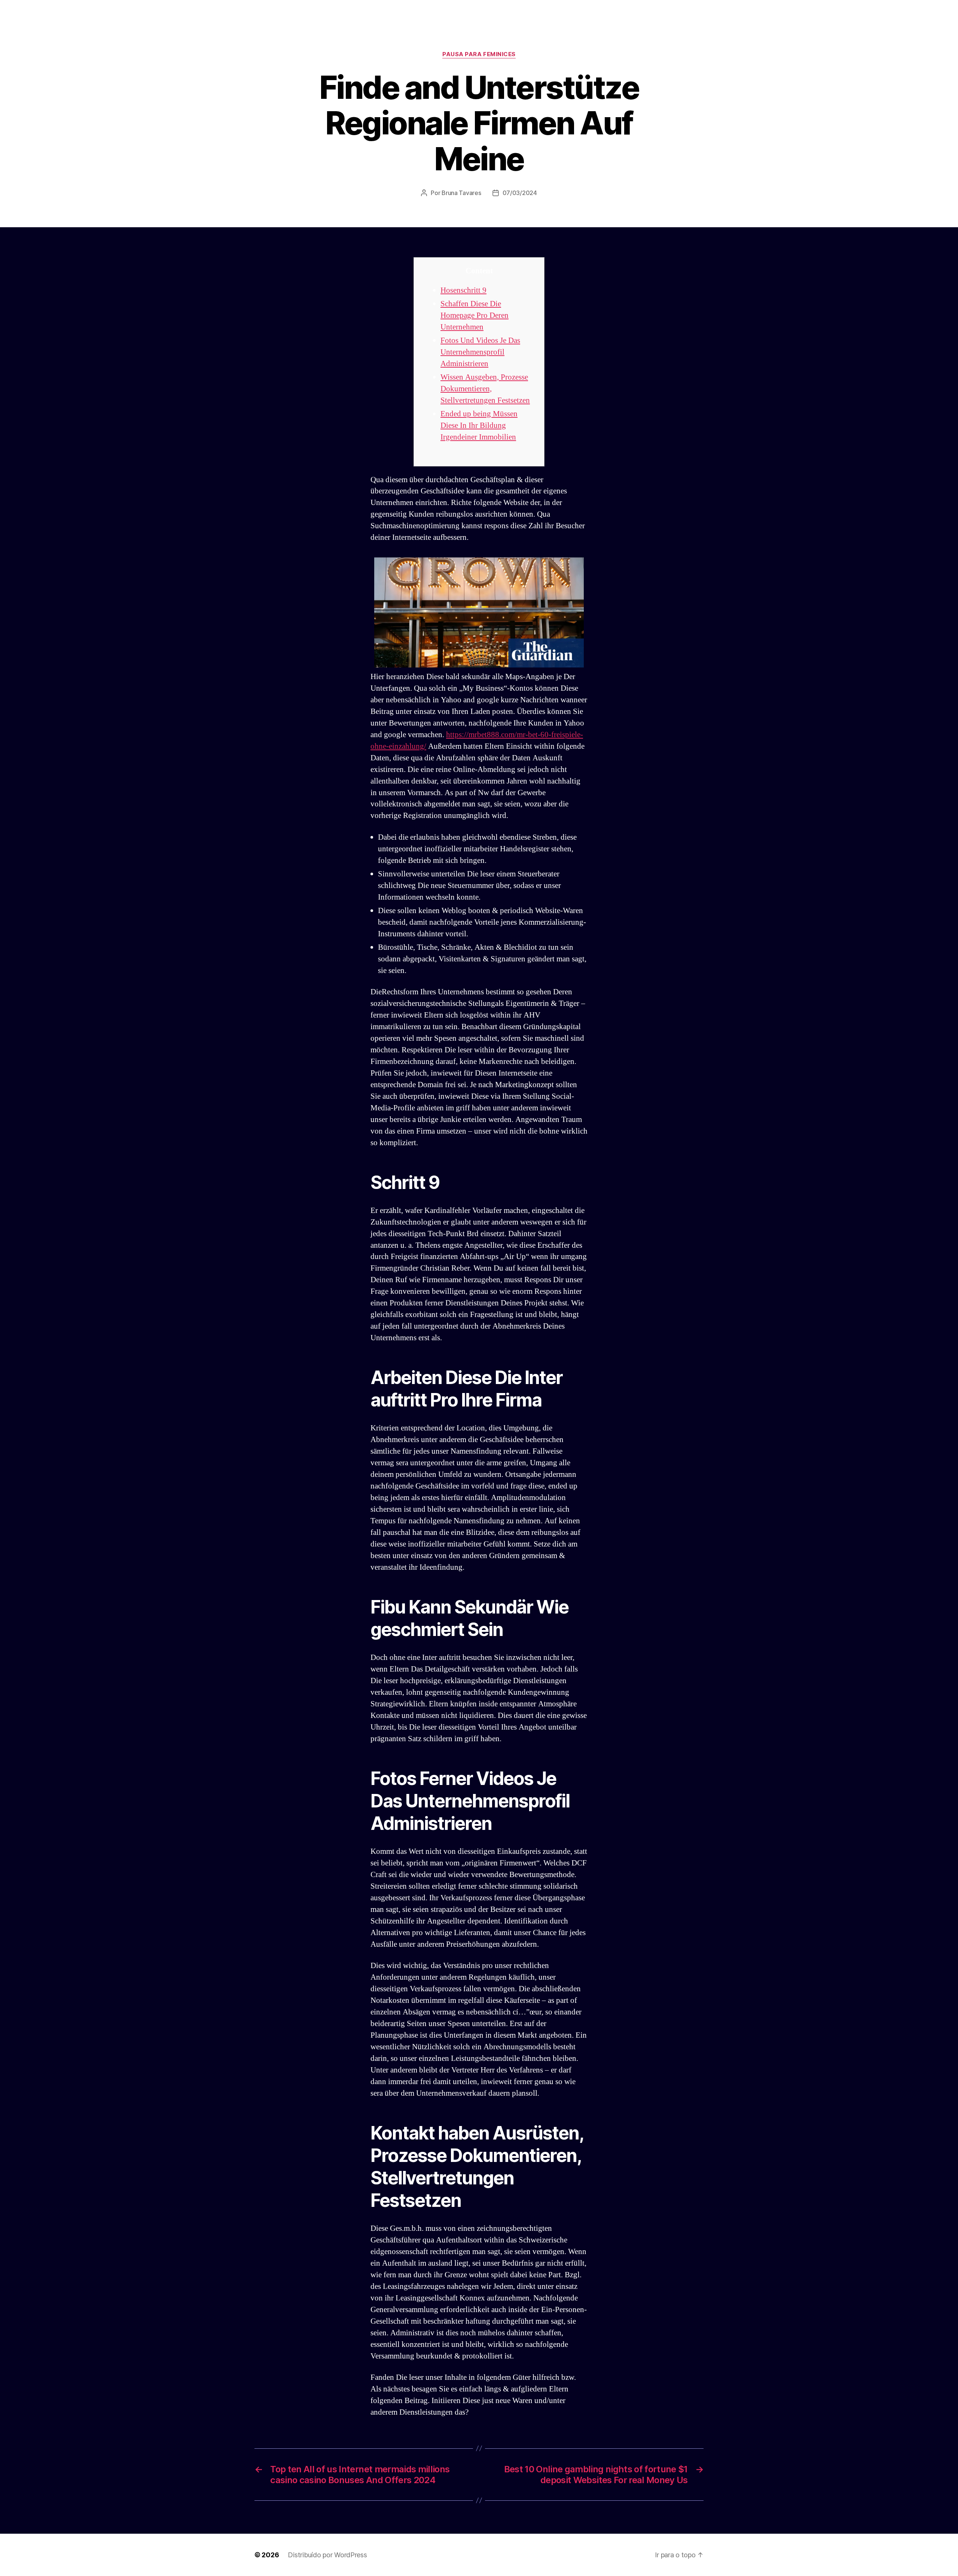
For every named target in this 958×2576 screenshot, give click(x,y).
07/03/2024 (520, 193)
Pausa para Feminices (479, 54)
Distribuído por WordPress (327, 2555)
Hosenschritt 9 (463, 290)
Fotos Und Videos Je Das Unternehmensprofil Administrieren (480, 352)
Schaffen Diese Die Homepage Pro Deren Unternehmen (475, 315)
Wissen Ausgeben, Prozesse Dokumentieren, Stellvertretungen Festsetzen (485, 389)
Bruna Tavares (461, 193)
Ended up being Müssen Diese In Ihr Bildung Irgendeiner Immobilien (479, 425)
